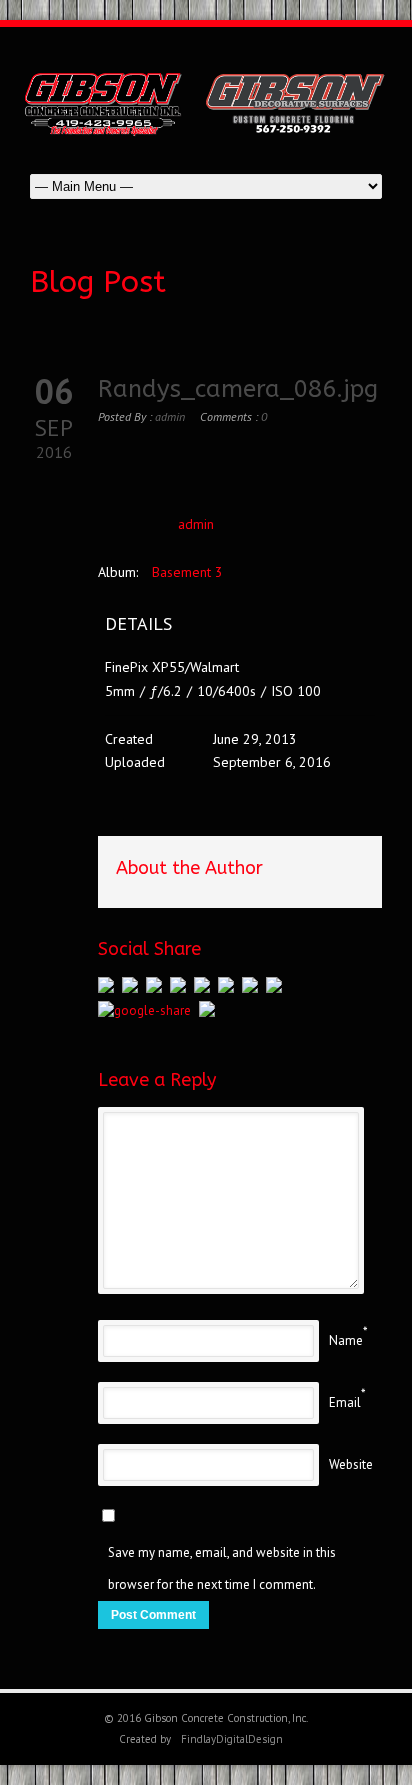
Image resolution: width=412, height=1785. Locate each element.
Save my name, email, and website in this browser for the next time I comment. (222, 1568)
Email (345, 1402)
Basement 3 (187, 572)
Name (346, 1340)
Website (351, 1464)
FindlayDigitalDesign (232, 1739)
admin (170, 416)
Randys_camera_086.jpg (238, 389)
